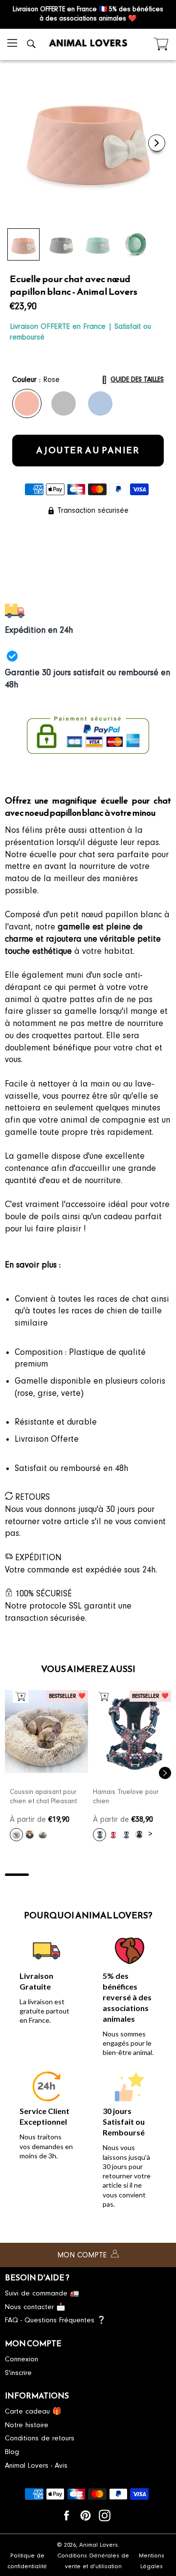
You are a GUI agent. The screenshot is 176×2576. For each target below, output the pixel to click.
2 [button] (41, 1875)
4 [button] (88, 1875)
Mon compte (83, 2255)
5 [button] (112, 1875)
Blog (12, 2452)
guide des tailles (137, 379)
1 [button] (17, 1875)
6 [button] (136, 1875)
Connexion (22, 2359)
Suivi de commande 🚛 (42, 2293)
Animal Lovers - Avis (36, 2465)
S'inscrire (18, 2373)
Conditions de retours (40, 2438)
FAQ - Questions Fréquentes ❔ (55, 2320)
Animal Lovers (99, 2545)
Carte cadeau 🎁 (33, 2411)
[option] (46, 1768)
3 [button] (64, 1875)
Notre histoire (27, 2425)
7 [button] (159, 1875)
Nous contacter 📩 (35, 2307)
